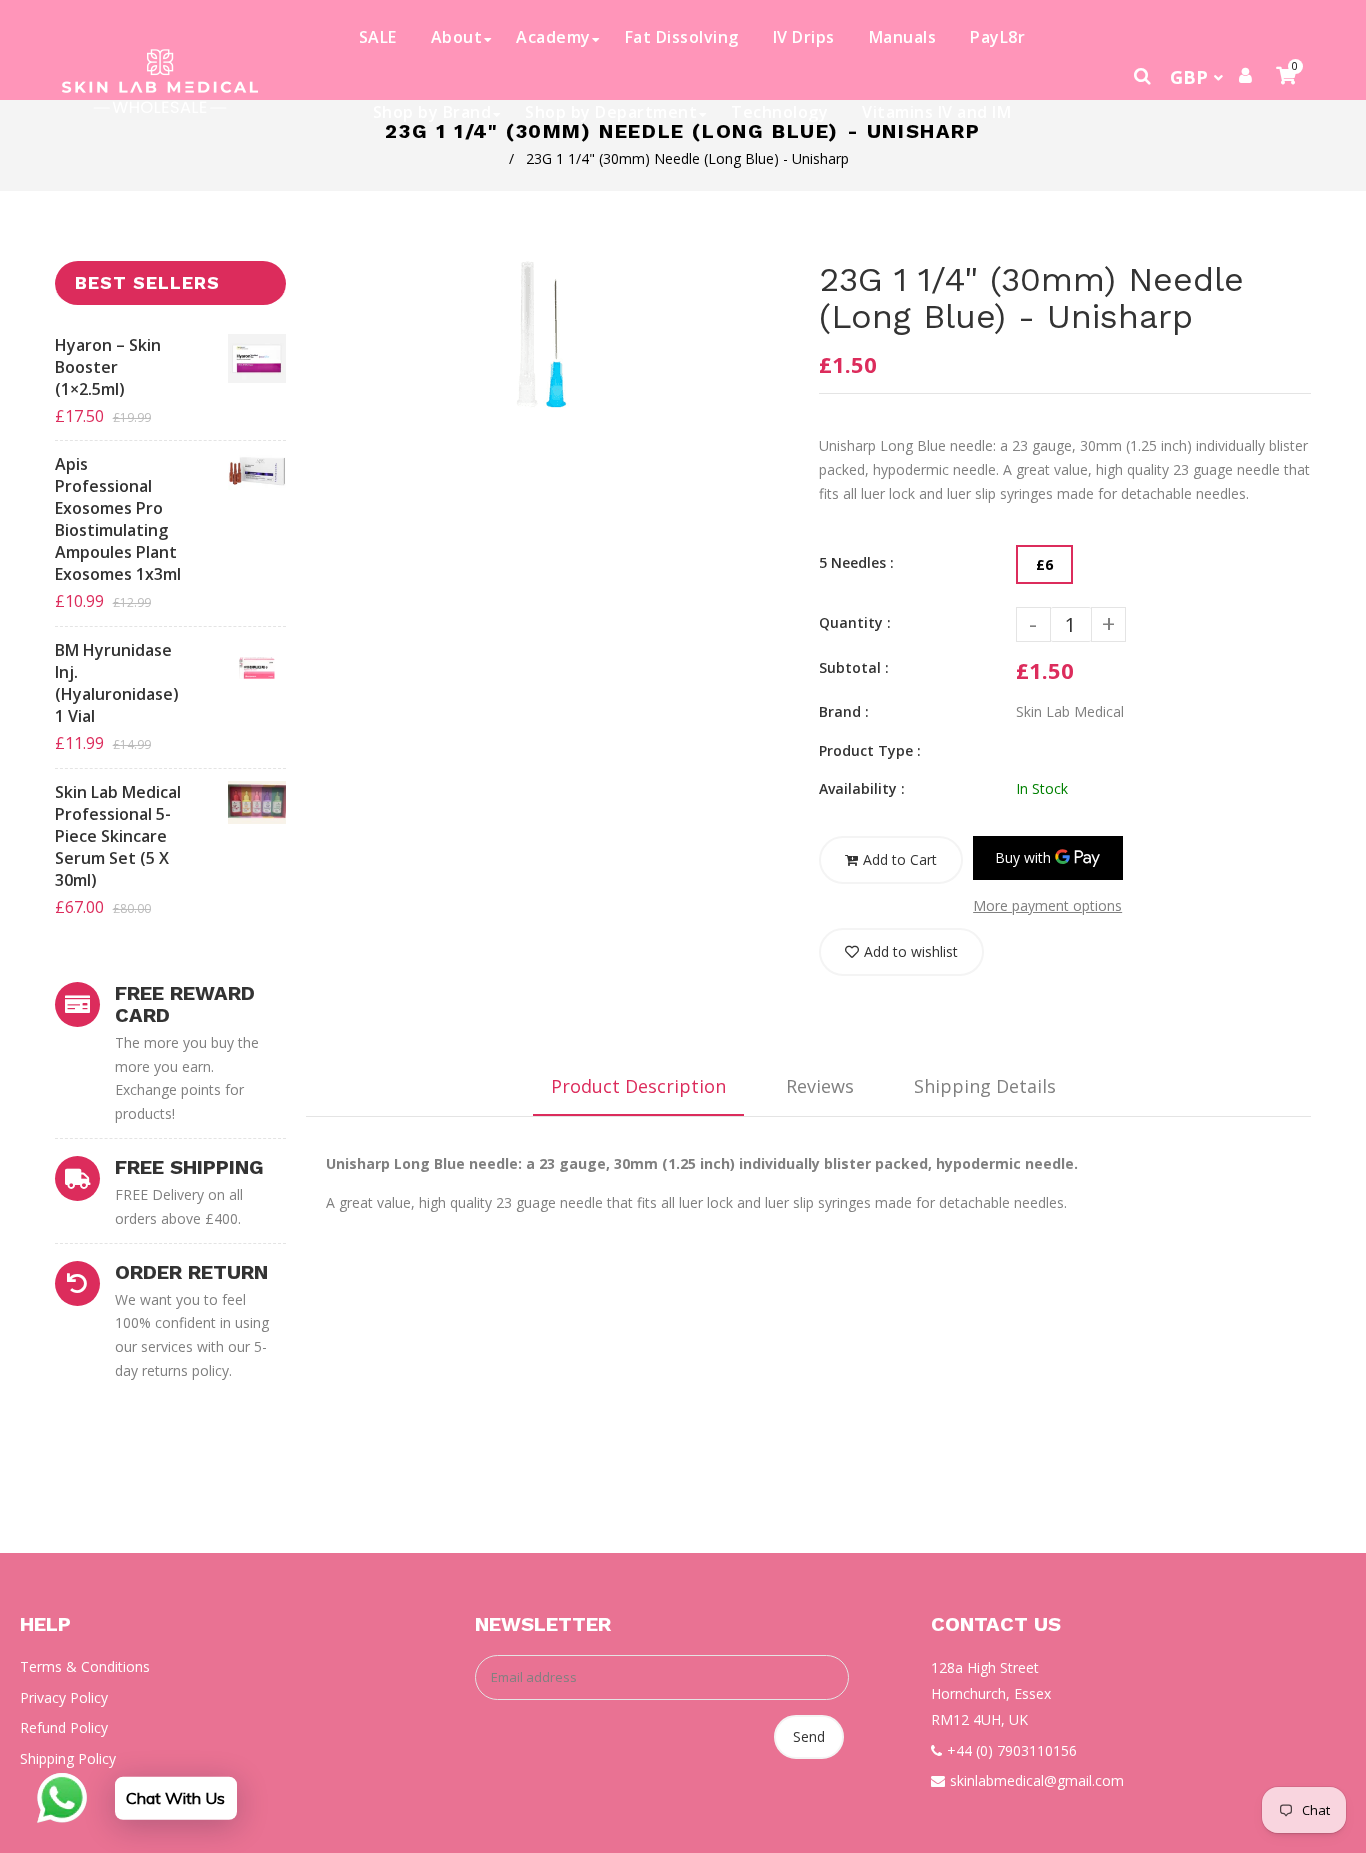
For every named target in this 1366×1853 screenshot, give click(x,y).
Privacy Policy (64, 1697)
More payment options (1047, 905)
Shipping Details (985, 1086)
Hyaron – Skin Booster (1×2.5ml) (108, 367)
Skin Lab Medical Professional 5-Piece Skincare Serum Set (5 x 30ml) (118, 836)
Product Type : (870, 750)
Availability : (862, 788)
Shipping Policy (68, 1758)
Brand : (844, 711)
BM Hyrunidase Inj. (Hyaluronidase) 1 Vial (117, 683)
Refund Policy (64, 1727)
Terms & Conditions (85, 1666)
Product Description (638, 1086)
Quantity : (855, 622)
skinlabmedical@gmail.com (1037, 1780)
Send (809, 1736)
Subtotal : (854, 667)
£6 (1044, 564)
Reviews (820, 1086)
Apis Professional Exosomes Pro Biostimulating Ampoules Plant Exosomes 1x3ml (118, 519)
